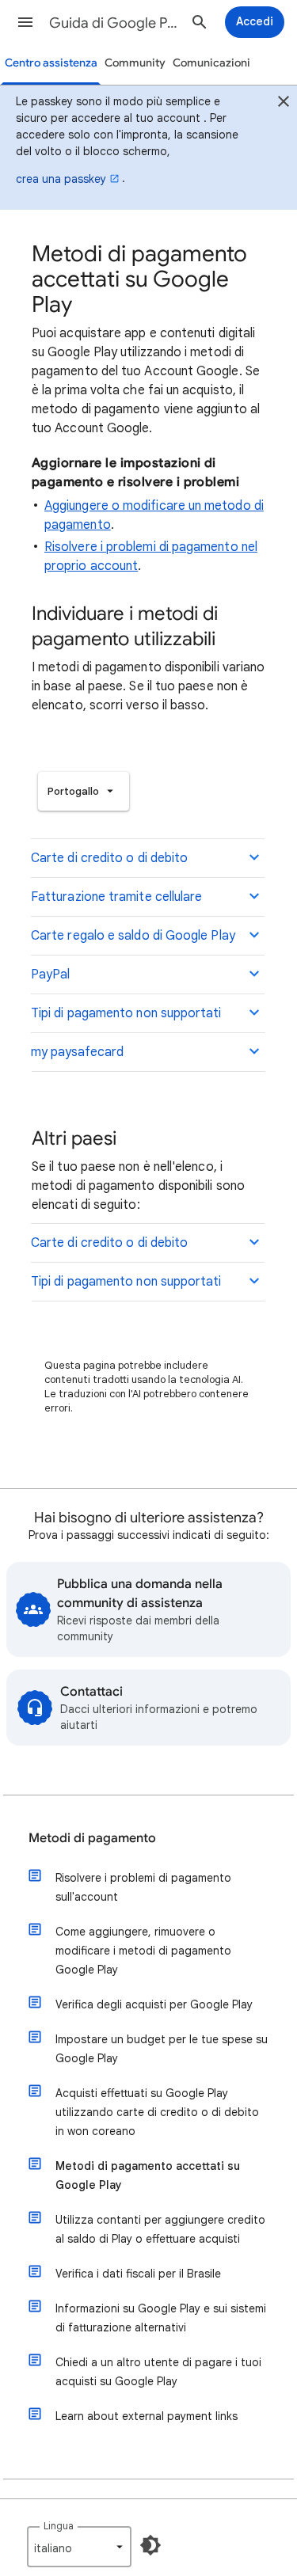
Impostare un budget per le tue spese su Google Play (162, 2049)
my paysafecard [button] (77, 1052)
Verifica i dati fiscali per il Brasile (138, 2274)
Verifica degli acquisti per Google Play (154, 2004)
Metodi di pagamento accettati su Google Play (148, 2175)
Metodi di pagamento (92, 1838)
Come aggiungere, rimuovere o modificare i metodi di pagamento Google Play (143, 1951)
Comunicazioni (211, 63)
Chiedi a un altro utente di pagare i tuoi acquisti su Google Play (158, 2372)
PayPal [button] (50, 975)
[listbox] (84, 791)
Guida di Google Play (114, 23)
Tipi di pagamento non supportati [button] (126, 1013)
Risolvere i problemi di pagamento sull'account (143, 1887)
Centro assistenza (51, 63)
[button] (25, 22)
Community (135, 63)
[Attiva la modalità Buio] (150, 2545)
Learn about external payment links (147, 2416)
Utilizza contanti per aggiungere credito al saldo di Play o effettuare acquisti (160, 2229)
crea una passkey (61, 179)
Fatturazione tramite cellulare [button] (116, 897)
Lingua (59, 2526)
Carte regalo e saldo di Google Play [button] (133, 936)
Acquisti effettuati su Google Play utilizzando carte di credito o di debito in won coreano (157, 2112)
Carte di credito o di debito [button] (109, 858)
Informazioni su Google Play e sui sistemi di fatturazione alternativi (161, 2318)
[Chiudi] (284, 104)
